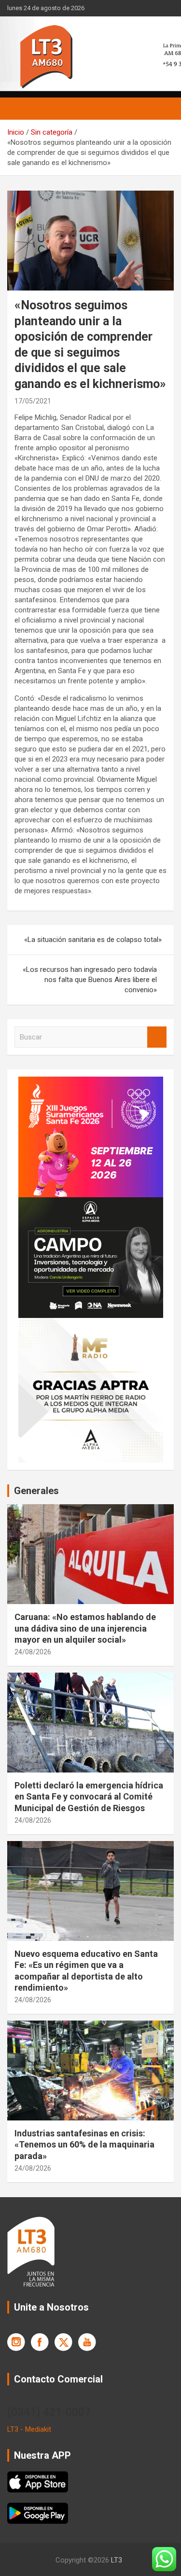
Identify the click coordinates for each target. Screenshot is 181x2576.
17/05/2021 (33, 401)
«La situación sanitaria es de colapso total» (93, 940)
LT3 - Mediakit (29, 2429)
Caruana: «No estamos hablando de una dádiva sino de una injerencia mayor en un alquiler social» (85, 1628)
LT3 (117, 2560)
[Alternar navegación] (19, 109)
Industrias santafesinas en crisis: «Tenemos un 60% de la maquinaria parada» (84, 2145)
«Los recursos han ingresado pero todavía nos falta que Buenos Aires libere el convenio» (90, 980)
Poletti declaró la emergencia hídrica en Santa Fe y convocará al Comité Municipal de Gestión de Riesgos (89, 1797)
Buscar (157, 1037)
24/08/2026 (33, 1652)
